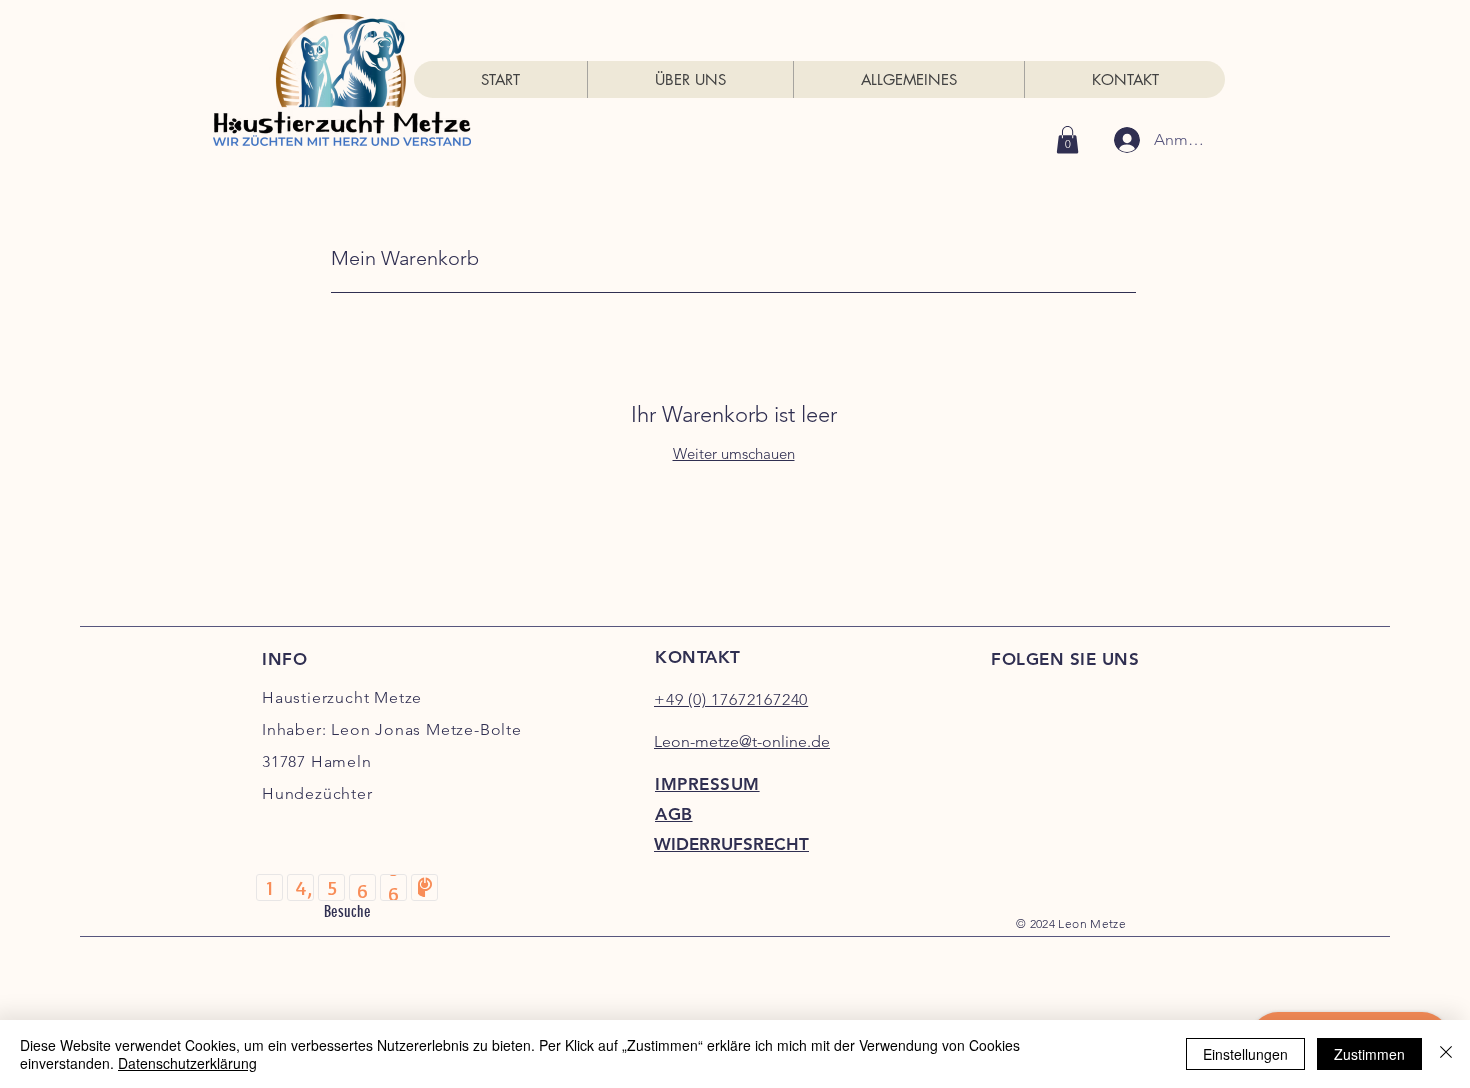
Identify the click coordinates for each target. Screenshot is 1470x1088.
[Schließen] (1446, 1054)
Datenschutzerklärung (187, 1063)
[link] (1067, 139)
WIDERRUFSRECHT (731, 844)
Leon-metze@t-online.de (742, 741)
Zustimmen (1369, 1054)
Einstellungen (1245, 1054)
